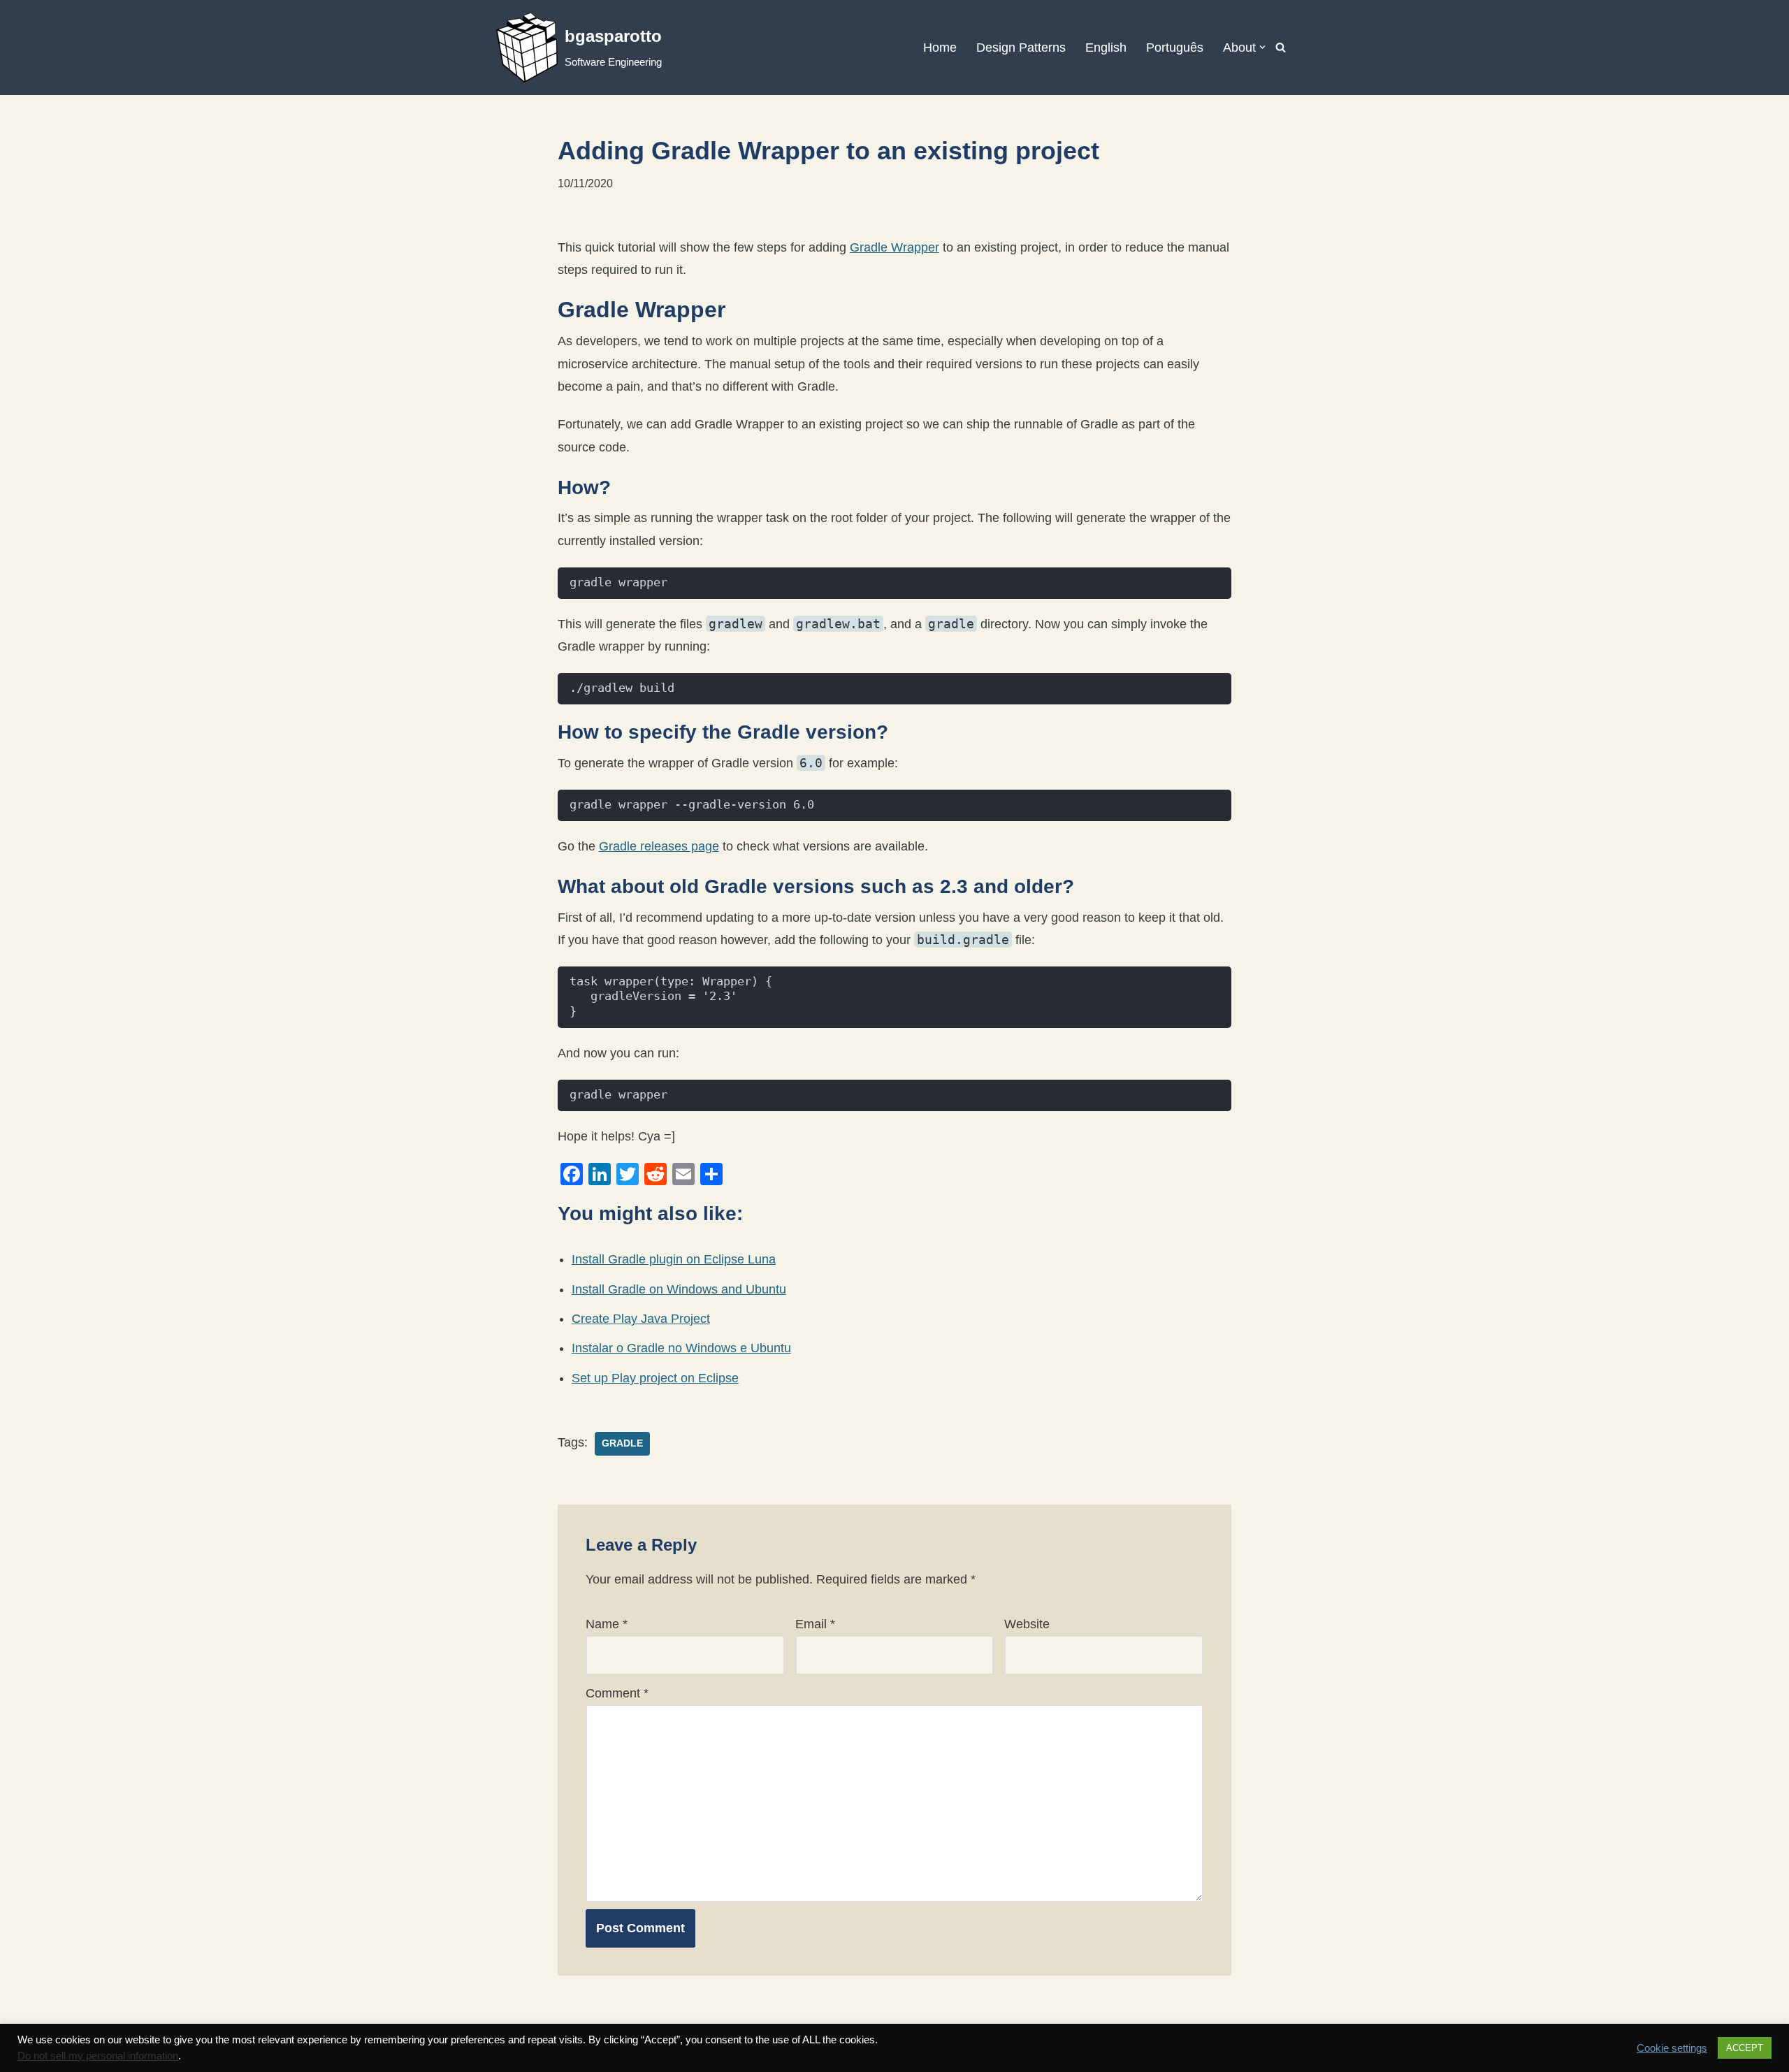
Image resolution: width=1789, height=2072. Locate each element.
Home (940, 48)
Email (815, 1624)
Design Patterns (1021, 48)
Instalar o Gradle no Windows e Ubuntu (681, 1348)
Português (1175, 48)
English (1106, 48)
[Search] (1281, 47)
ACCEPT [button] (1745, 2048)
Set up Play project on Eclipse (655, 1378)
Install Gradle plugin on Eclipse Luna (674, 1259)
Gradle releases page (659, 846)
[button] (1262, 47)
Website (1027, 1624)
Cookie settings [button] (1672, 2048)
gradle (622, 1443)
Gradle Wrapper (894, 247)
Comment (617, 1693)
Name (607, 1624)
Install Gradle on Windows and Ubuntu (679, 1289)
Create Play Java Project (641, 1319)
